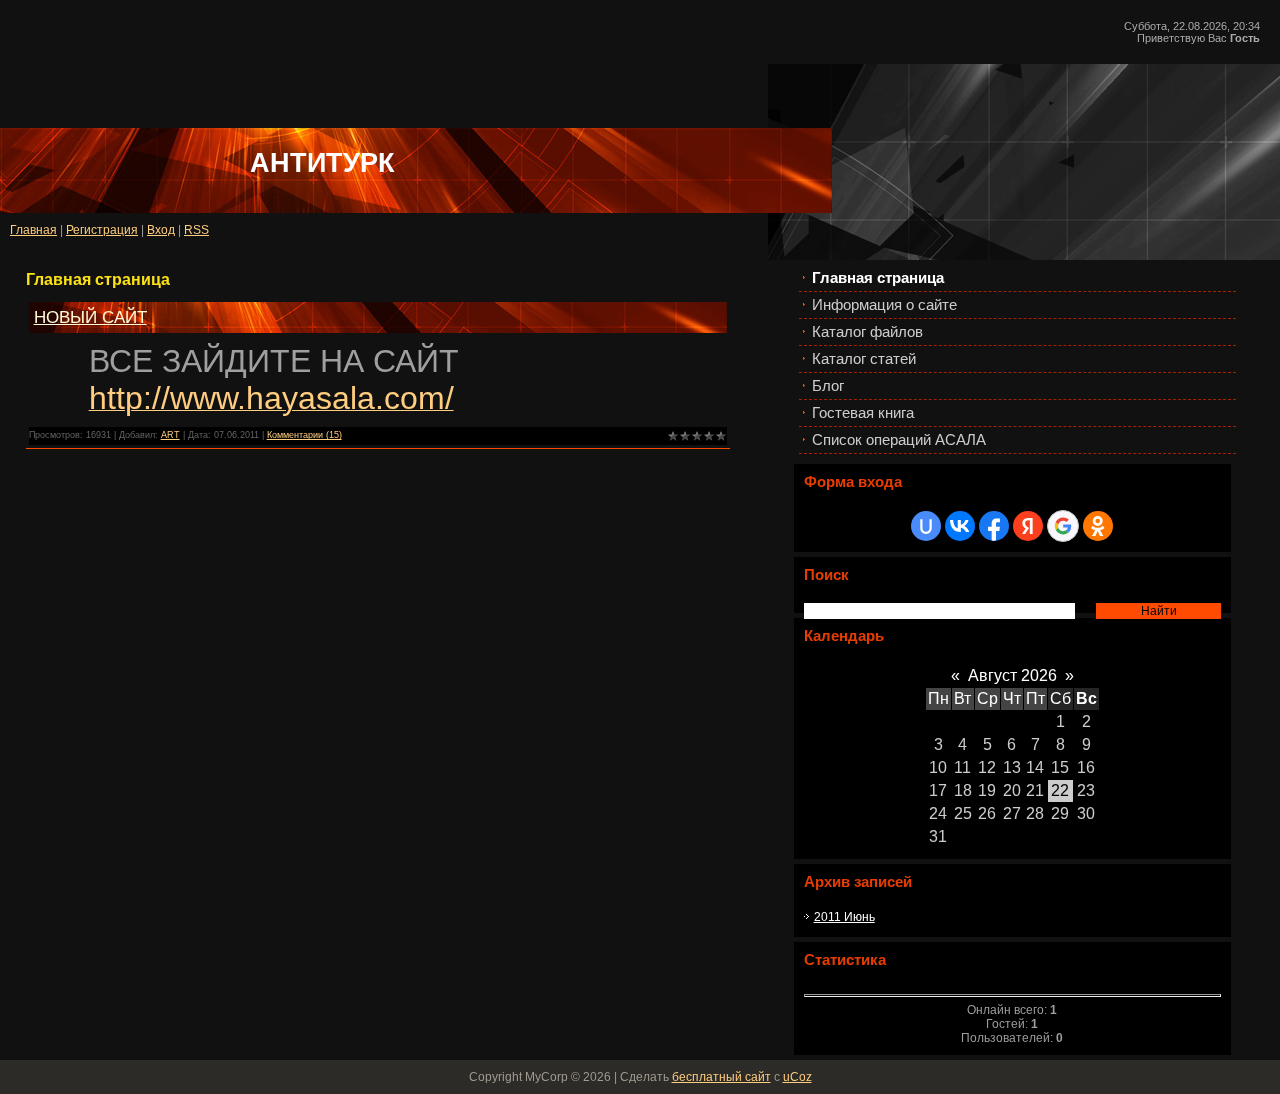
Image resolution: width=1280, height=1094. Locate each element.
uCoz (797, 1077)
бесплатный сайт (721, 1077)
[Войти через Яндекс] (1028, 526)
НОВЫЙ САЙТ (90, 317)
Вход (161, 230)
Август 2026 (1012, 675)
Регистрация (102, 230)
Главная (33, 230)
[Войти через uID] (926, 526)
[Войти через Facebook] (994, 526)
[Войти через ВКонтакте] (960, 526)
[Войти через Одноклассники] (1098, 526)
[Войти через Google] (1063, 526)
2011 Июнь (844, 917)
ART (170, 435)
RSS (196, 230)
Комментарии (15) (304, 435)
